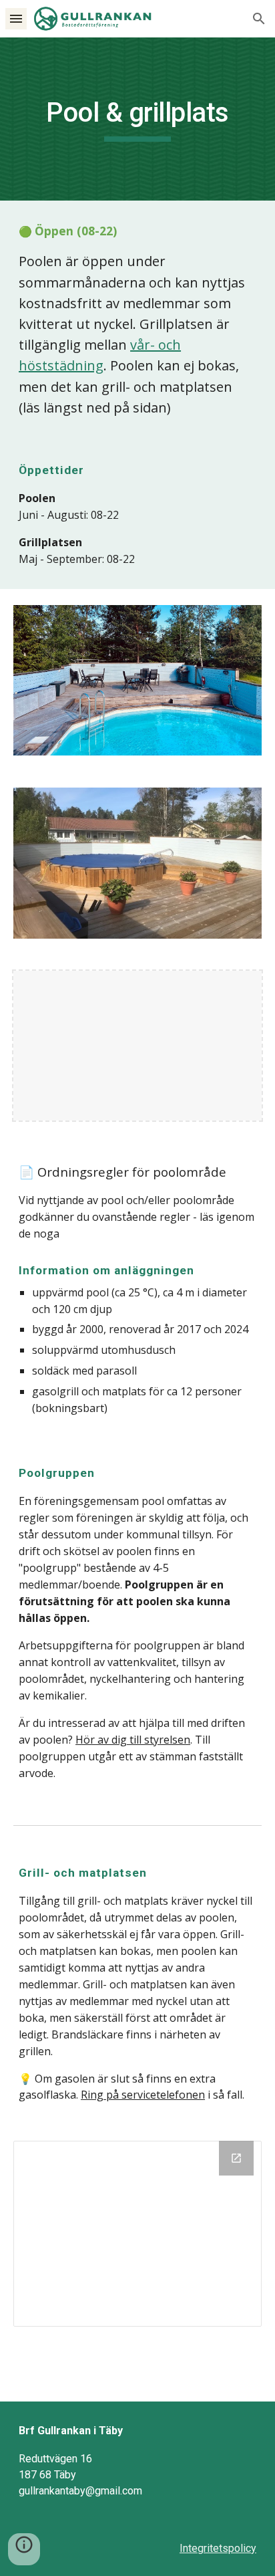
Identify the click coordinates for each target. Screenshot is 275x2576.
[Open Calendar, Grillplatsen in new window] (236, 2158)
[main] (137, 119)
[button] (16, 18)
